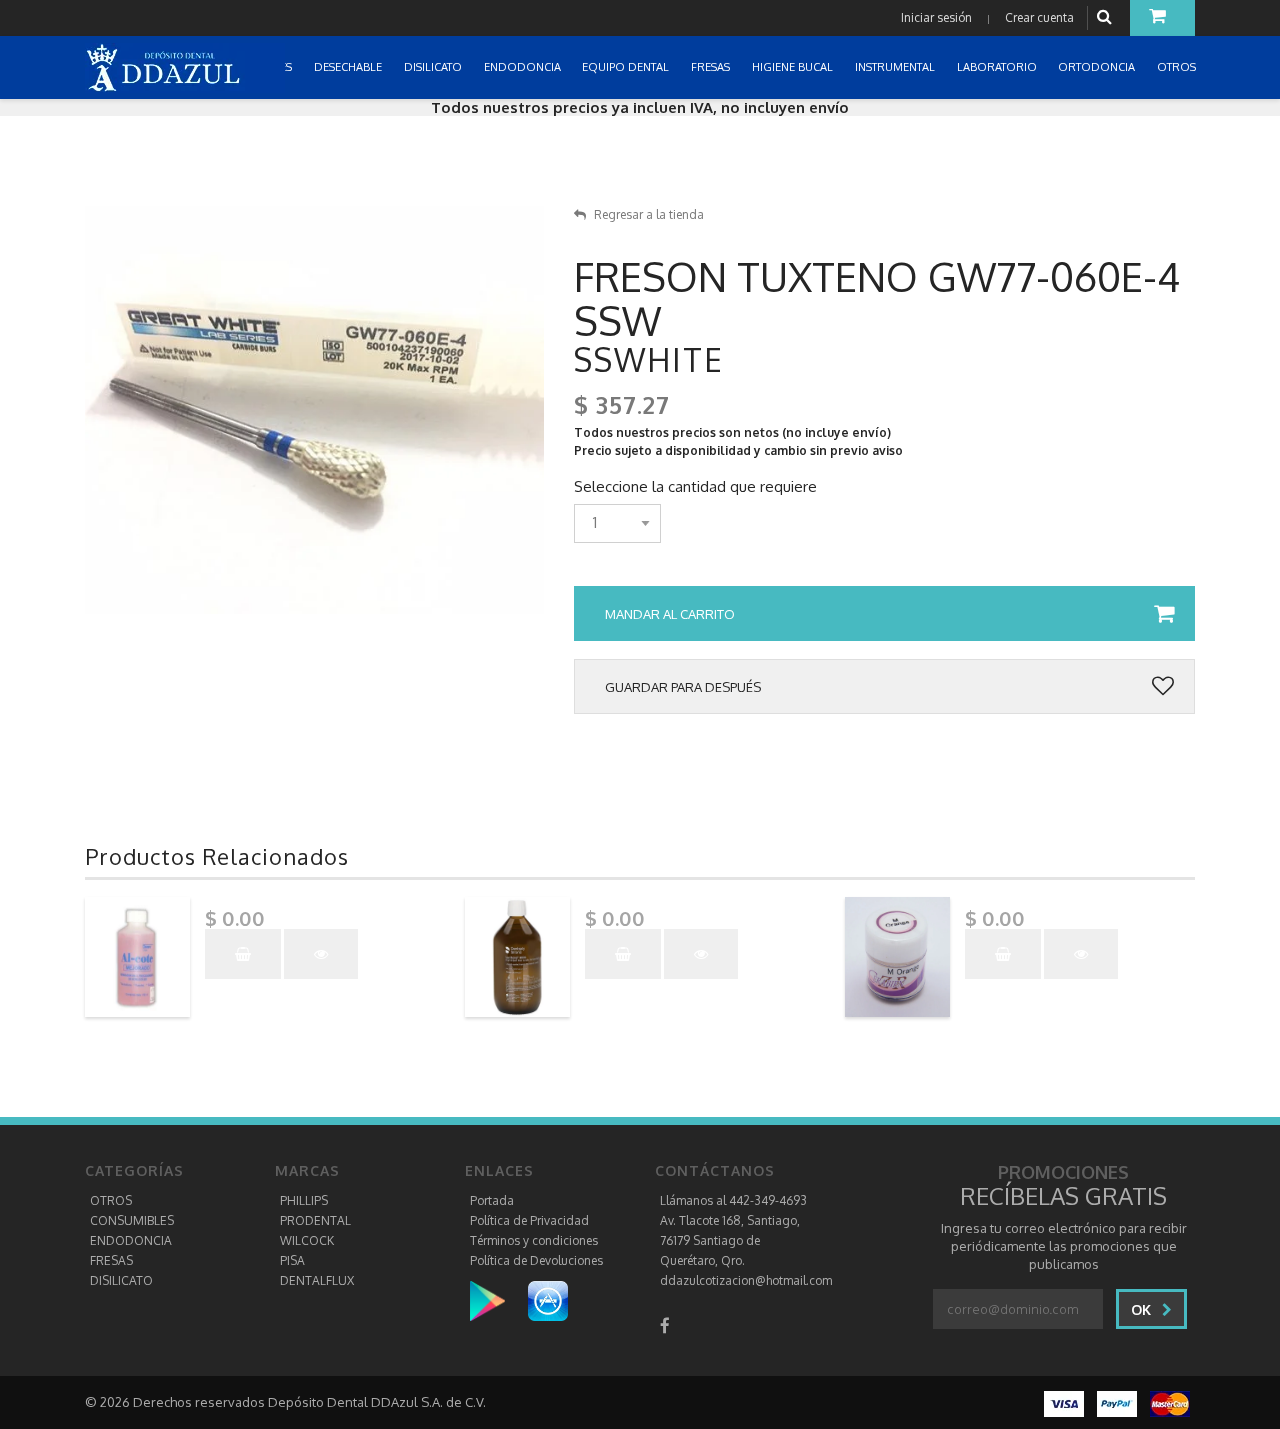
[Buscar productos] (1107, 17)
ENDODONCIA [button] (524, 67)
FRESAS (111, 1260)
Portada (492, 1200)
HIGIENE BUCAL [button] (794, 67)
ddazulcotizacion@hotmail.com (746, 1280)
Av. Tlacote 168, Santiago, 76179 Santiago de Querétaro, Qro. (730, 1240)
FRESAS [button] (712, 67)
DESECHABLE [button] (349, 67)
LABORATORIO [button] (998, 67)
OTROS (111, 1200)
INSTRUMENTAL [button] (896, 67)
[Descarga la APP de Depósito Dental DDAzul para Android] (497, 1300)
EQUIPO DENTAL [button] (627, 67)
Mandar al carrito (670, 614)
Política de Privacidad (529, 1220)
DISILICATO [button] (434, 67)
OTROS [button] (1178, 67)
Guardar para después (683, 687)
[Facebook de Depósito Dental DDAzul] (665, 1325)
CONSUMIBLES (132, 1220)
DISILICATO (121, 1280)
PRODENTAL (315, 1220)
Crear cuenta (1039, 17)
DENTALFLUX (317, 1280)
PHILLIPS (304, 1200)
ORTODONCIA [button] (1098, 67)
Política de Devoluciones (536, 1260)
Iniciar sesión (936, 17)
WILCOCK (307, 1240)
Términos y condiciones (534, 1240)
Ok (1143, 1309)
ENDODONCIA (131, 1240)
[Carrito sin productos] (1162, 18)
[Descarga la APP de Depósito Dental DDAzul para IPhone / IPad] (548, 1300)
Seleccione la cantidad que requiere (695, 487)
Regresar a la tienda (649, 214)
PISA (292, 1260)
